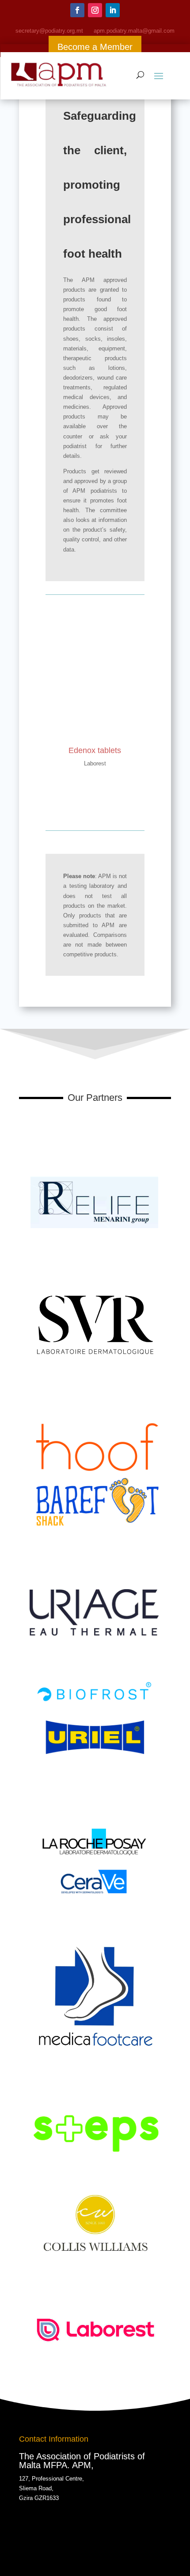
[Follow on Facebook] (77, 10)
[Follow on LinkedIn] (113, 10)
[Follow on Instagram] (95, 10)
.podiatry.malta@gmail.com (134, 31)
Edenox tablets (95, 750)
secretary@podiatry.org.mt (49, 31)
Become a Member (95, 47)
